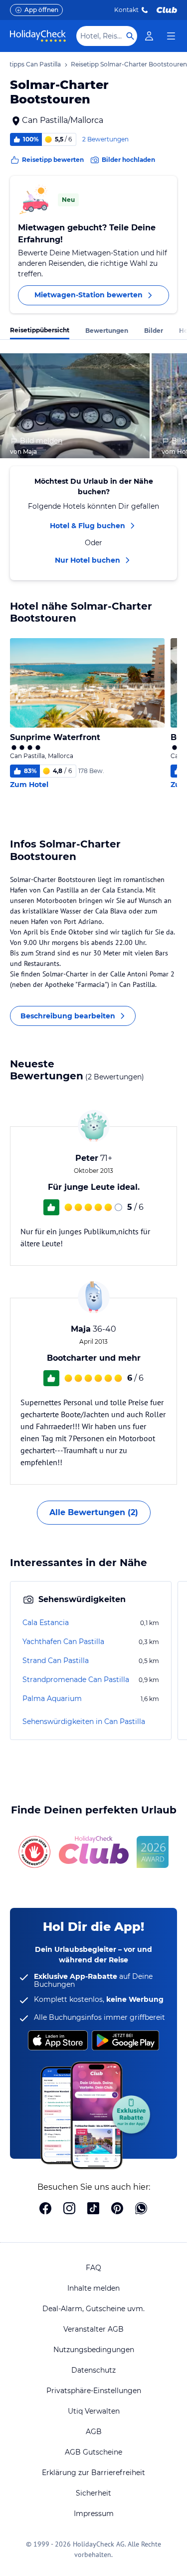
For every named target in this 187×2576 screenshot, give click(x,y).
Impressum (94, 2514)
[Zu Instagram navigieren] (69, 2209)
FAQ (93, 2268)
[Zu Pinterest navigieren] (117, 2209)
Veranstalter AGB (93, 2329)
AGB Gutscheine (93, 2452)
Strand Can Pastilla (56, 1661)
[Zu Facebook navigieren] (45, 2209)
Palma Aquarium (52, 1699)
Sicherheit (93, 2493)
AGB (94, 2432)
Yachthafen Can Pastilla (63, 1642)
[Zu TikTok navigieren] (93, 2209)
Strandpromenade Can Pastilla (76, 1680)
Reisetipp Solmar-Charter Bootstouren (129, 64)
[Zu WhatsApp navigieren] (141, 2209)
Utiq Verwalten (94, 2411)
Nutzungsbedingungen (94, 2350)
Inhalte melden (93, 2288)
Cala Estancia (46, 1623)
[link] (149, 36)
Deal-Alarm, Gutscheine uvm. (93, 2309)
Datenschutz (93, 2370)
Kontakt (126, 10)
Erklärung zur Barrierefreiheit (93, 2473)
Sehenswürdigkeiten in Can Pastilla (84, 1721)
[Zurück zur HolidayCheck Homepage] (38, 36)
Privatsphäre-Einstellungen (94, 2391)
